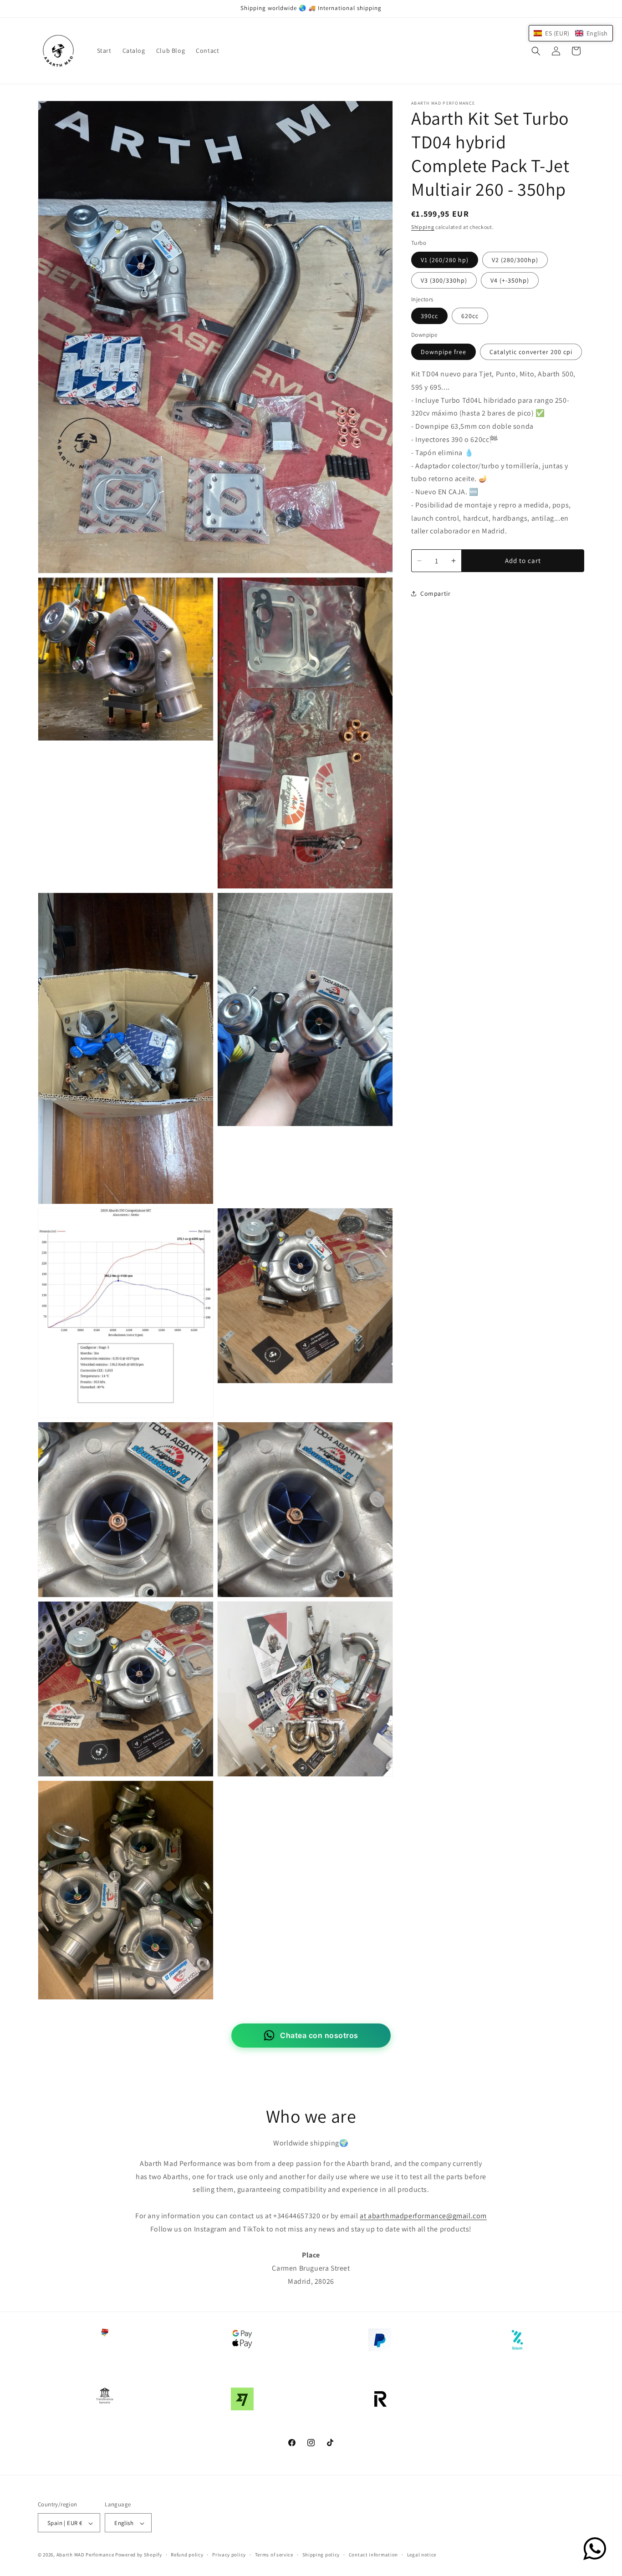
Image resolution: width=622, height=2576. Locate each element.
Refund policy (187, 2555)
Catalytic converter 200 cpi (531, 352)
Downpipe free (444, 352)
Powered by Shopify (139, 2555)
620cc (470, 316)
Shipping (423, 227)
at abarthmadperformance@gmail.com (423, 2216)
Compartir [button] (435, 593)
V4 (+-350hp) (510, 280)
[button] (536, 51)
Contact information (373, 2555)
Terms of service (274, 2555)
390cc (429, 316)
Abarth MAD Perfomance (85, 2555)
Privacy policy (229, 2555)
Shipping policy (321, 2555)
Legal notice (422, 2555)
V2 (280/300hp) (515, 260)
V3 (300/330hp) (444, 280)
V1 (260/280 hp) (445, 260)
